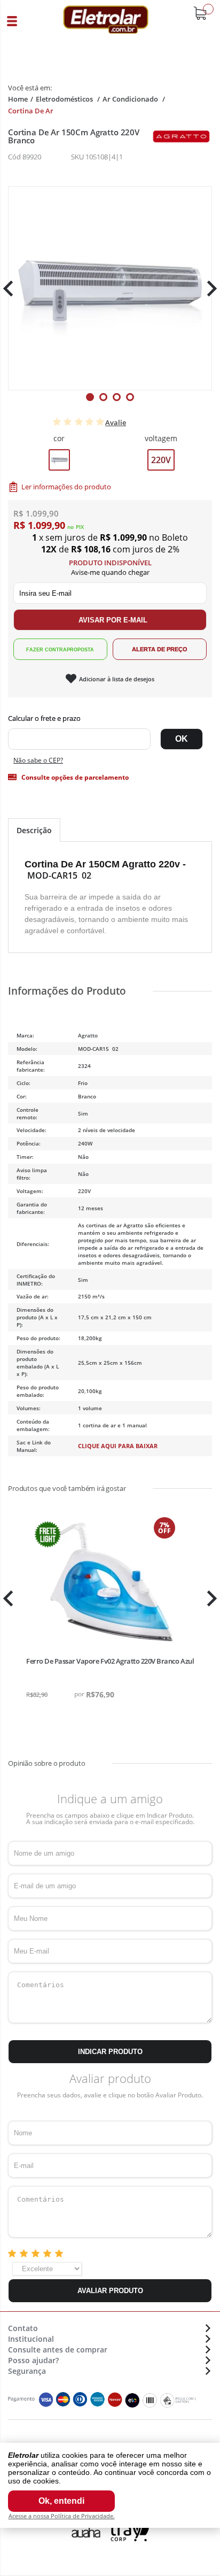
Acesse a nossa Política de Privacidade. (62, 2516)
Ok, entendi (61, 2501)
